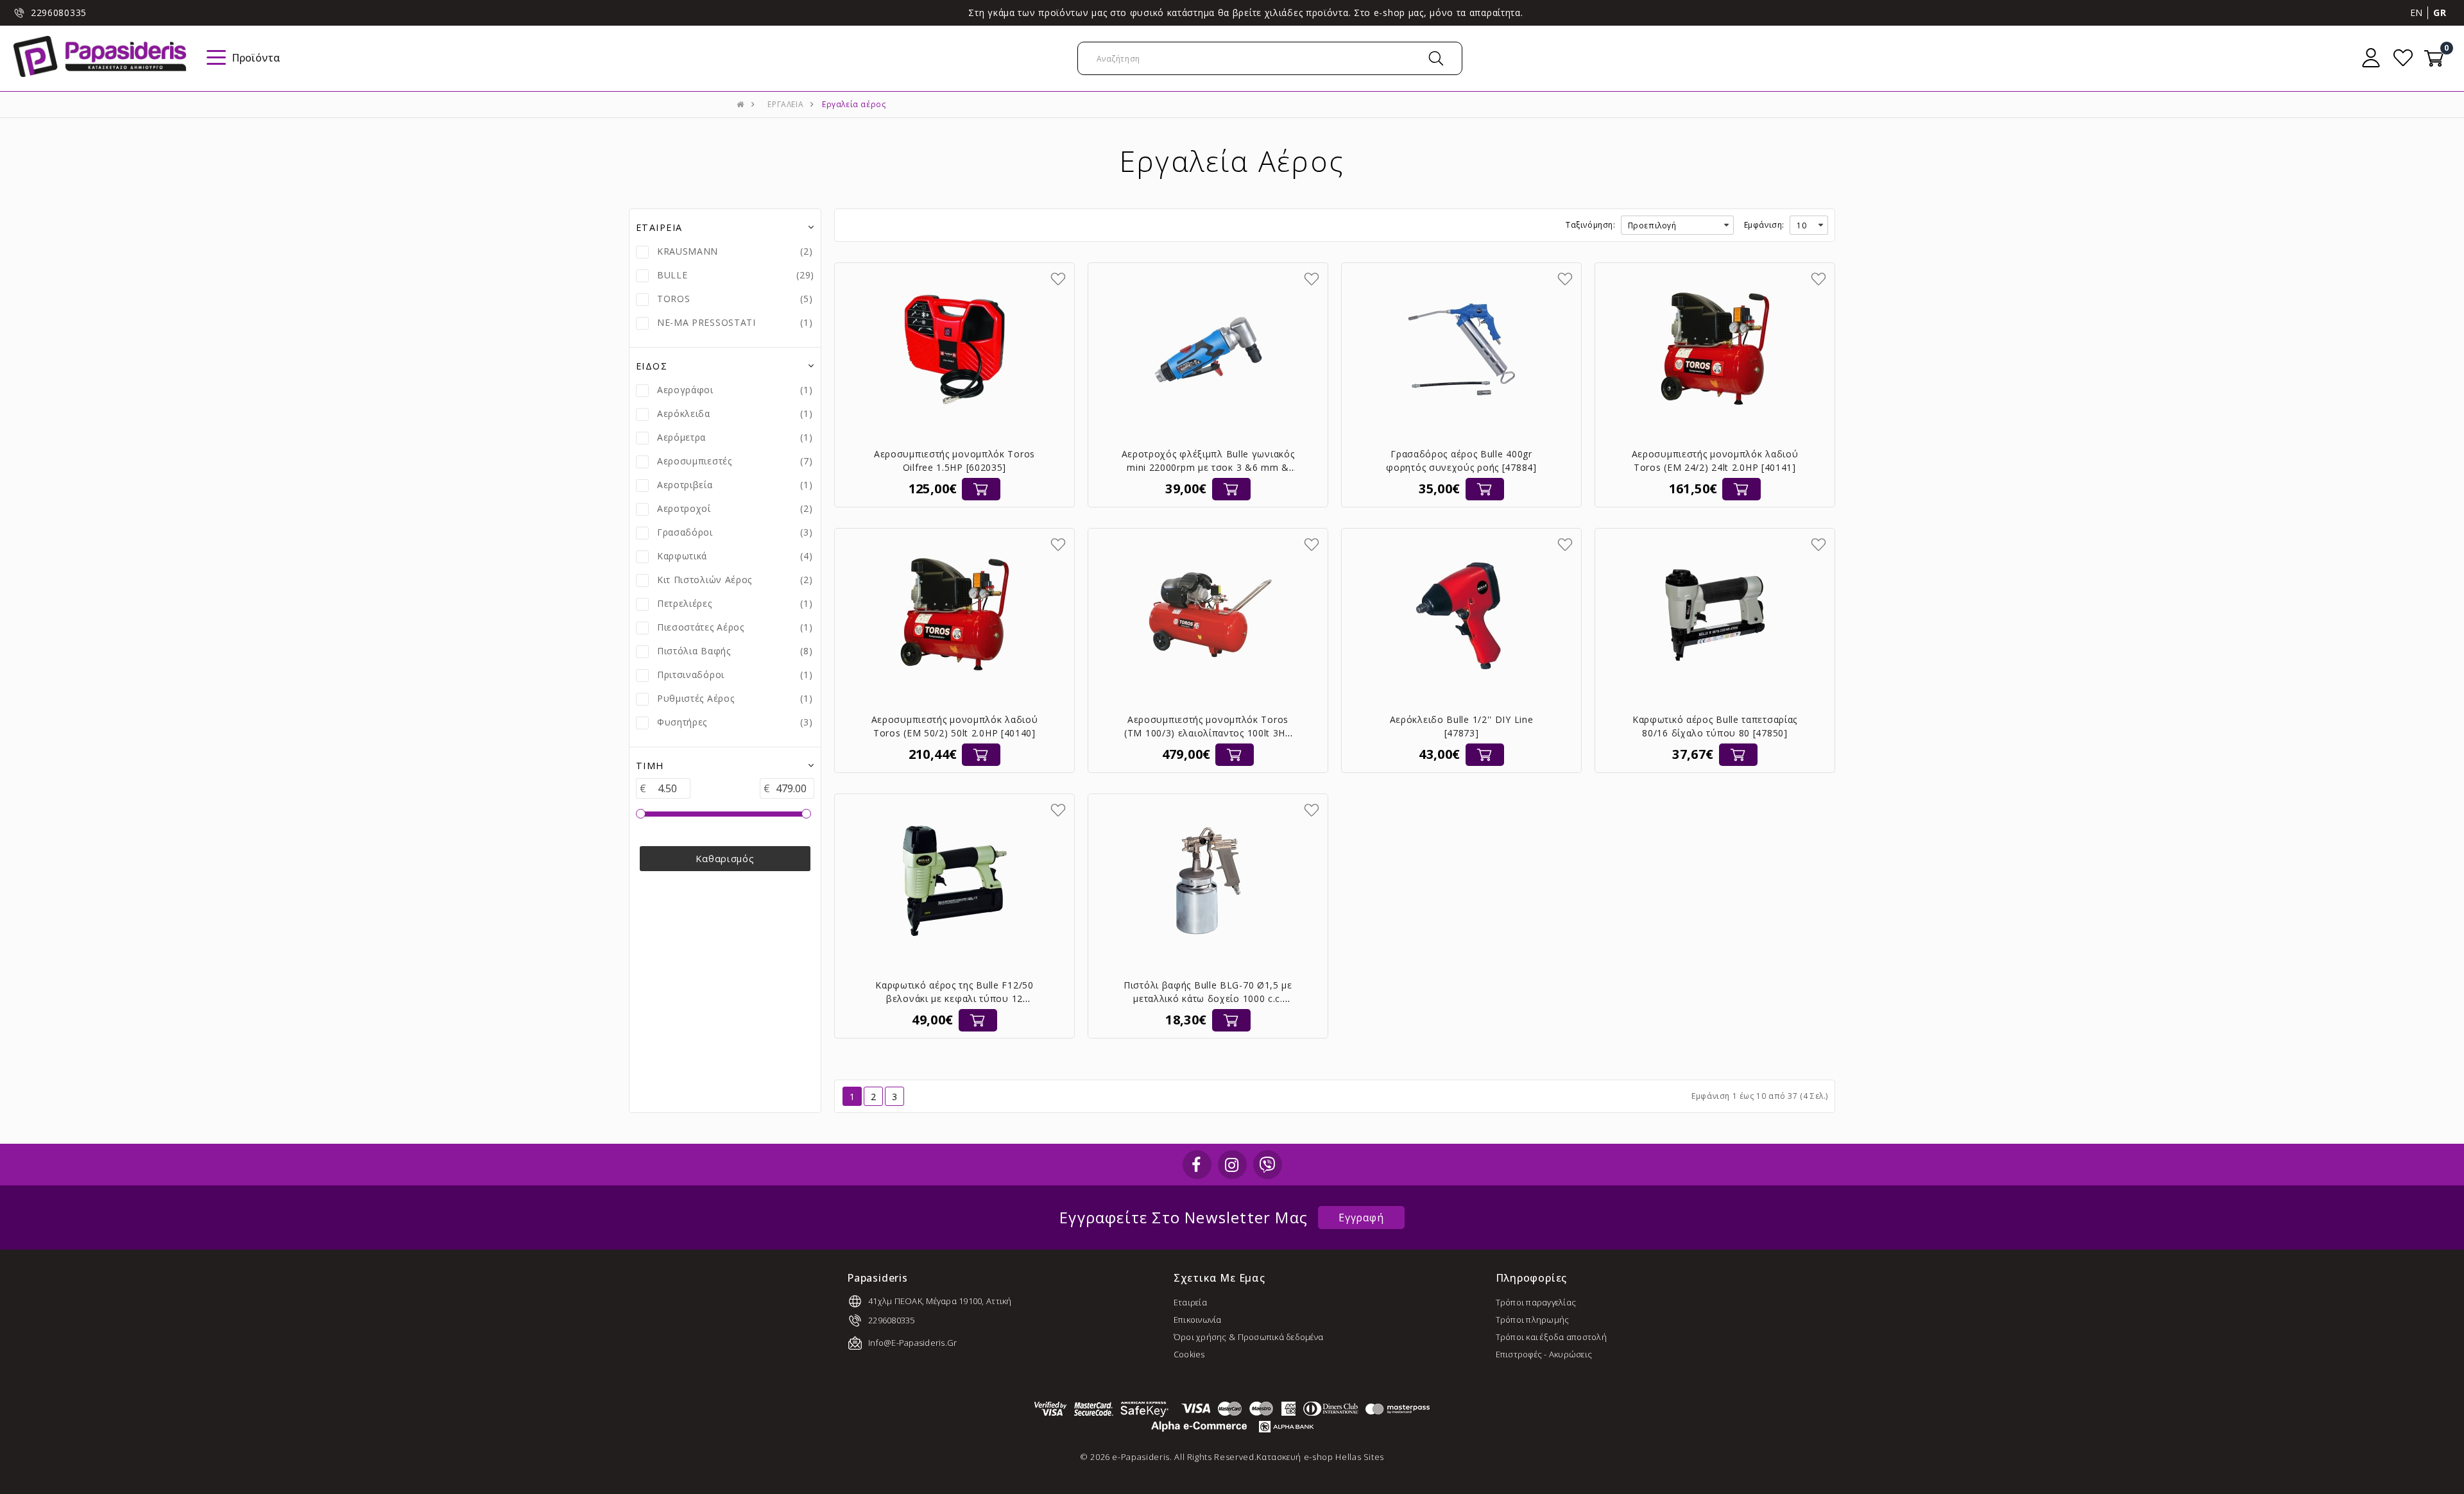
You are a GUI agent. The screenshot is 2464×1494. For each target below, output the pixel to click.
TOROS (674, 299)
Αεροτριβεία (685, 485)
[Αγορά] (981, 489)
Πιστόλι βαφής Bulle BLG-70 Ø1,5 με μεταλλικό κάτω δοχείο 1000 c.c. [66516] (1208, 998)
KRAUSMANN (688, 251)
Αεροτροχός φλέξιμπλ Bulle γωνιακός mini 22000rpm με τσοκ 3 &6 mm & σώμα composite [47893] (1208, 467)
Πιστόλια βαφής (694, 651)
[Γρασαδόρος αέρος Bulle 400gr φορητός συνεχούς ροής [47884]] (1462, 350)
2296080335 (59, 13)
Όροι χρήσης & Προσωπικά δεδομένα (1248, 1337)
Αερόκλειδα (684, 413)
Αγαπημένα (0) (2403, 58)
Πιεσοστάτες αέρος (701, 627)
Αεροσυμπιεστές (695, 461)
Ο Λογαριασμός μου (2371, 58)
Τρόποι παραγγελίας (1536, 1302)
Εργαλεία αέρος (854, 104)
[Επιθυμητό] (1058, 279)
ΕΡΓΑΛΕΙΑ (785, 104)
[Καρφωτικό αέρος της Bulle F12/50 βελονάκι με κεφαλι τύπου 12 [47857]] (955, 881)
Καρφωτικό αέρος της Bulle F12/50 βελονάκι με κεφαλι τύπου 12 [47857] (954, 998)
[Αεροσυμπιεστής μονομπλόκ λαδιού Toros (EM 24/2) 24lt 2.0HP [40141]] (1715, 350)
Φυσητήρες (682, 722)
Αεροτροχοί (684, 508)
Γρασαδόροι (685, 532)
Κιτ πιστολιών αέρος (705, 580)
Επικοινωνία (1198, 1320)
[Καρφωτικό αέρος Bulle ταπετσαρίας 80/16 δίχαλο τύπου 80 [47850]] (1715, 615)
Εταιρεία (1190, 1302)
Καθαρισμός (725, 859)
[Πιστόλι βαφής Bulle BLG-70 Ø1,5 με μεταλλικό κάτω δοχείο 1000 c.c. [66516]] (1208, 881)
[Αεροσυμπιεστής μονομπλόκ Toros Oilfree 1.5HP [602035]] (955, 350)
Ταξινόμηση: (1591, 225)
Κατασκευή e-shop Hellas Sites (1320, 1457)
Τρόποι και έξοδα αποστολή (1552, 1337)
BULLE (672, 275)
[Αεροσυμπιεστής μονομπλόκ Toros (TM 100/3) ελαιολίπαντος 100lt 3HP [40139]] (1208, 615)
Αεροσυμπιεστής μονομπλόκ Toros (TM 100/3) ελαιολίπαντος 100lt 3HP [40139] (1208, 733)
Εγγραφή (1361, 1218)
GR (2440, 13)
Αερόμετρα (681, 437)
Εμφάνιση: (1764, 225)
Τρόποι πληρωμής (1533, 1320)
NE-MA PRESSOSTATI (706, 322)
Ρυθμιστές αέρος (696, 698)
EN (2417, 13)
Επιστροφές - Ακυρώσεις (1544, 1354)
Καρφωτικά (682, 556)
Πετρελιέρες (685, 603)
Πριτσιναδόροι (691, 675)
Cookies (1189, 1354)
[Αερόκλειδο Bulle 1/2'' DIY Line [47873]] (1462, 615)
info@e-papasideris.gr (912, 1343)
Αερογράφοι (685, 390)
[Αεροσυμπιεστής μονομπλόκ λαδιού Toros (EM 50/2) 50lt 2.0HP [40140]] (955, 615)
